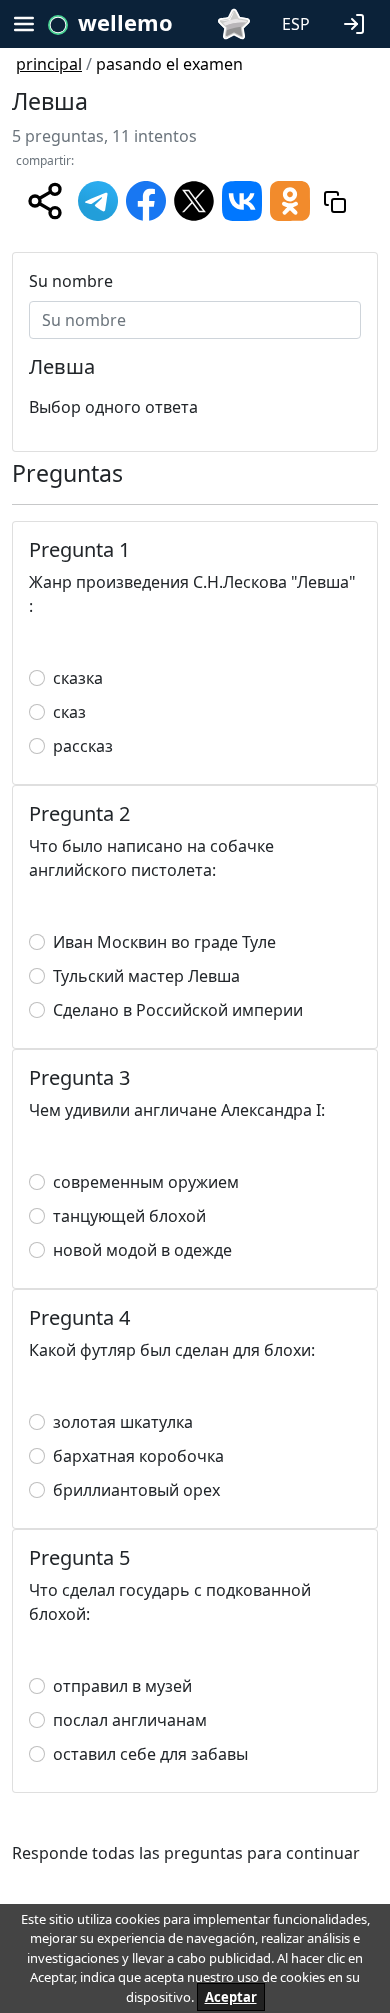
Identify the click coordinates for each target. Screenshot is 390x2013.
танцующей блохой (129, 1216)
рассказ (83, 746)
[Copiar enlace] (335, 201)
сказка (78, 678)
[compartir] (45, 201)
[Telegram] (98, 199)
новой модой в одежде (142, 1250)
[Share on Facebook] (146, 199)
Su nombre (71, 281)
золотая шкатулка (123, 1422)
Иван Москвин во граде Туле (164, 942)
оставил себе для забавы (150, 1754)
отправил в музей (122, 1686)
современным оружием (146, 1182)
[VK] (242, 199)
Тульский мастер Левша (146, 976)
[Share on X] (194, 199)
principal (49, 64)
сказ (69, 712)
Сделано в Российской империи (178, 1010)
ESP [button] (296, 24)
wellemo (125, 22)
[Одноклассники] (290, 199)
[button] (358, 22)
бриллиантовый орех (136, 1490)
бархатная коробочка (138, 1456)
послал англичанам (130, 1720)
